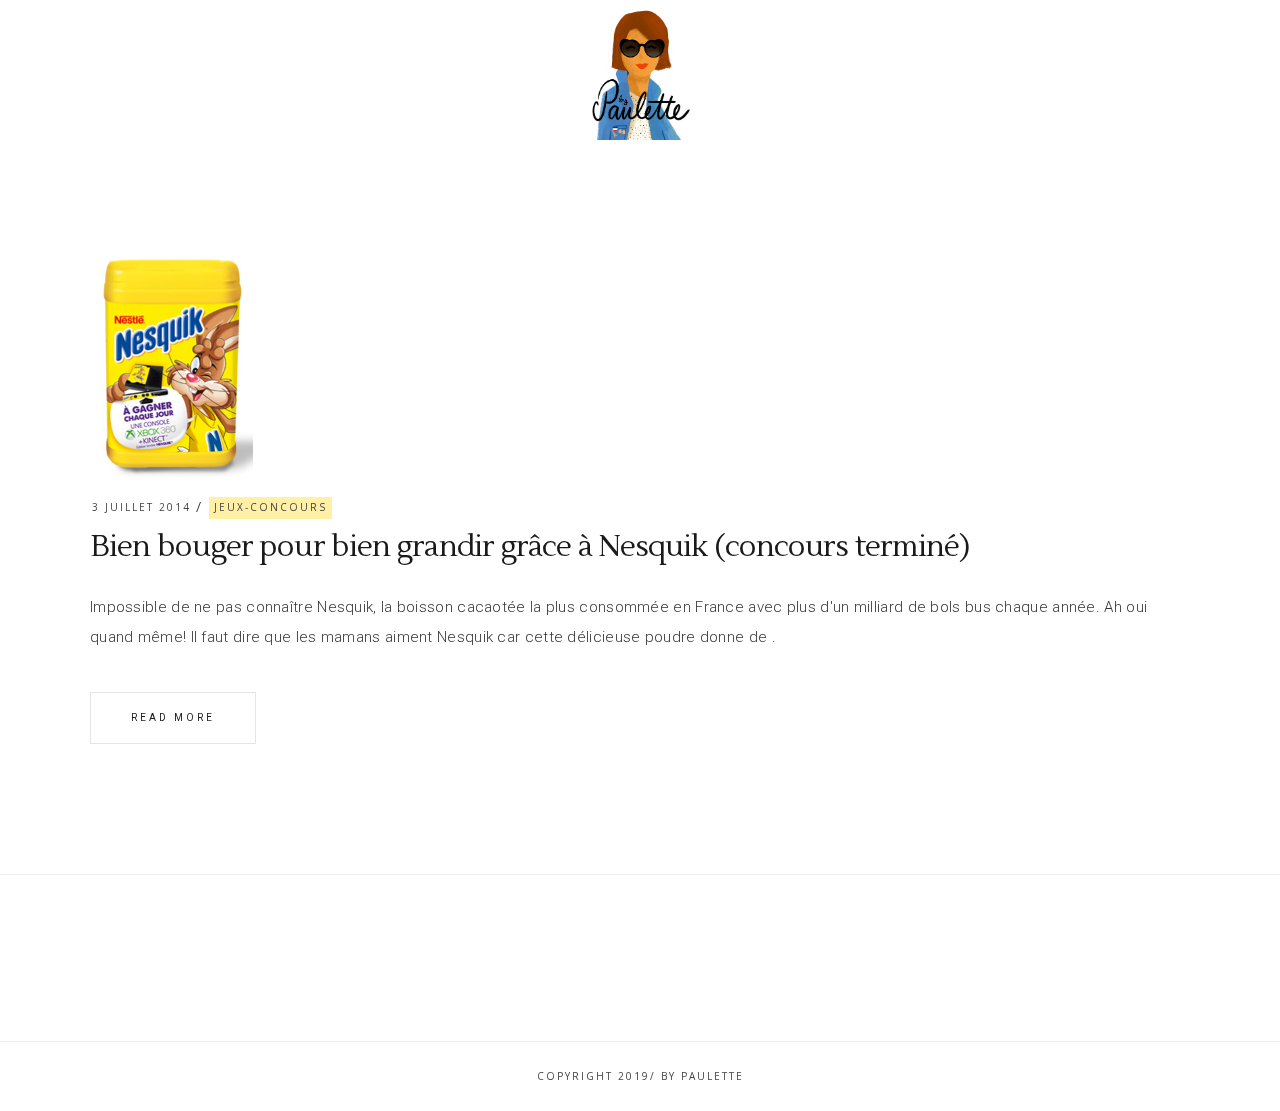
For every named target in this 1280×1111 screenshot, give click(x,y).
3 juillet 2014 (141, 507)
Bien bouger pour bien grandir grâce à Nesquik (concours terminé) (529, 546)
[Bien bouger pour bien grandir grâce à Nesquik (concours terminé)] (171, 359)
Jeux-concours (270, 507)
